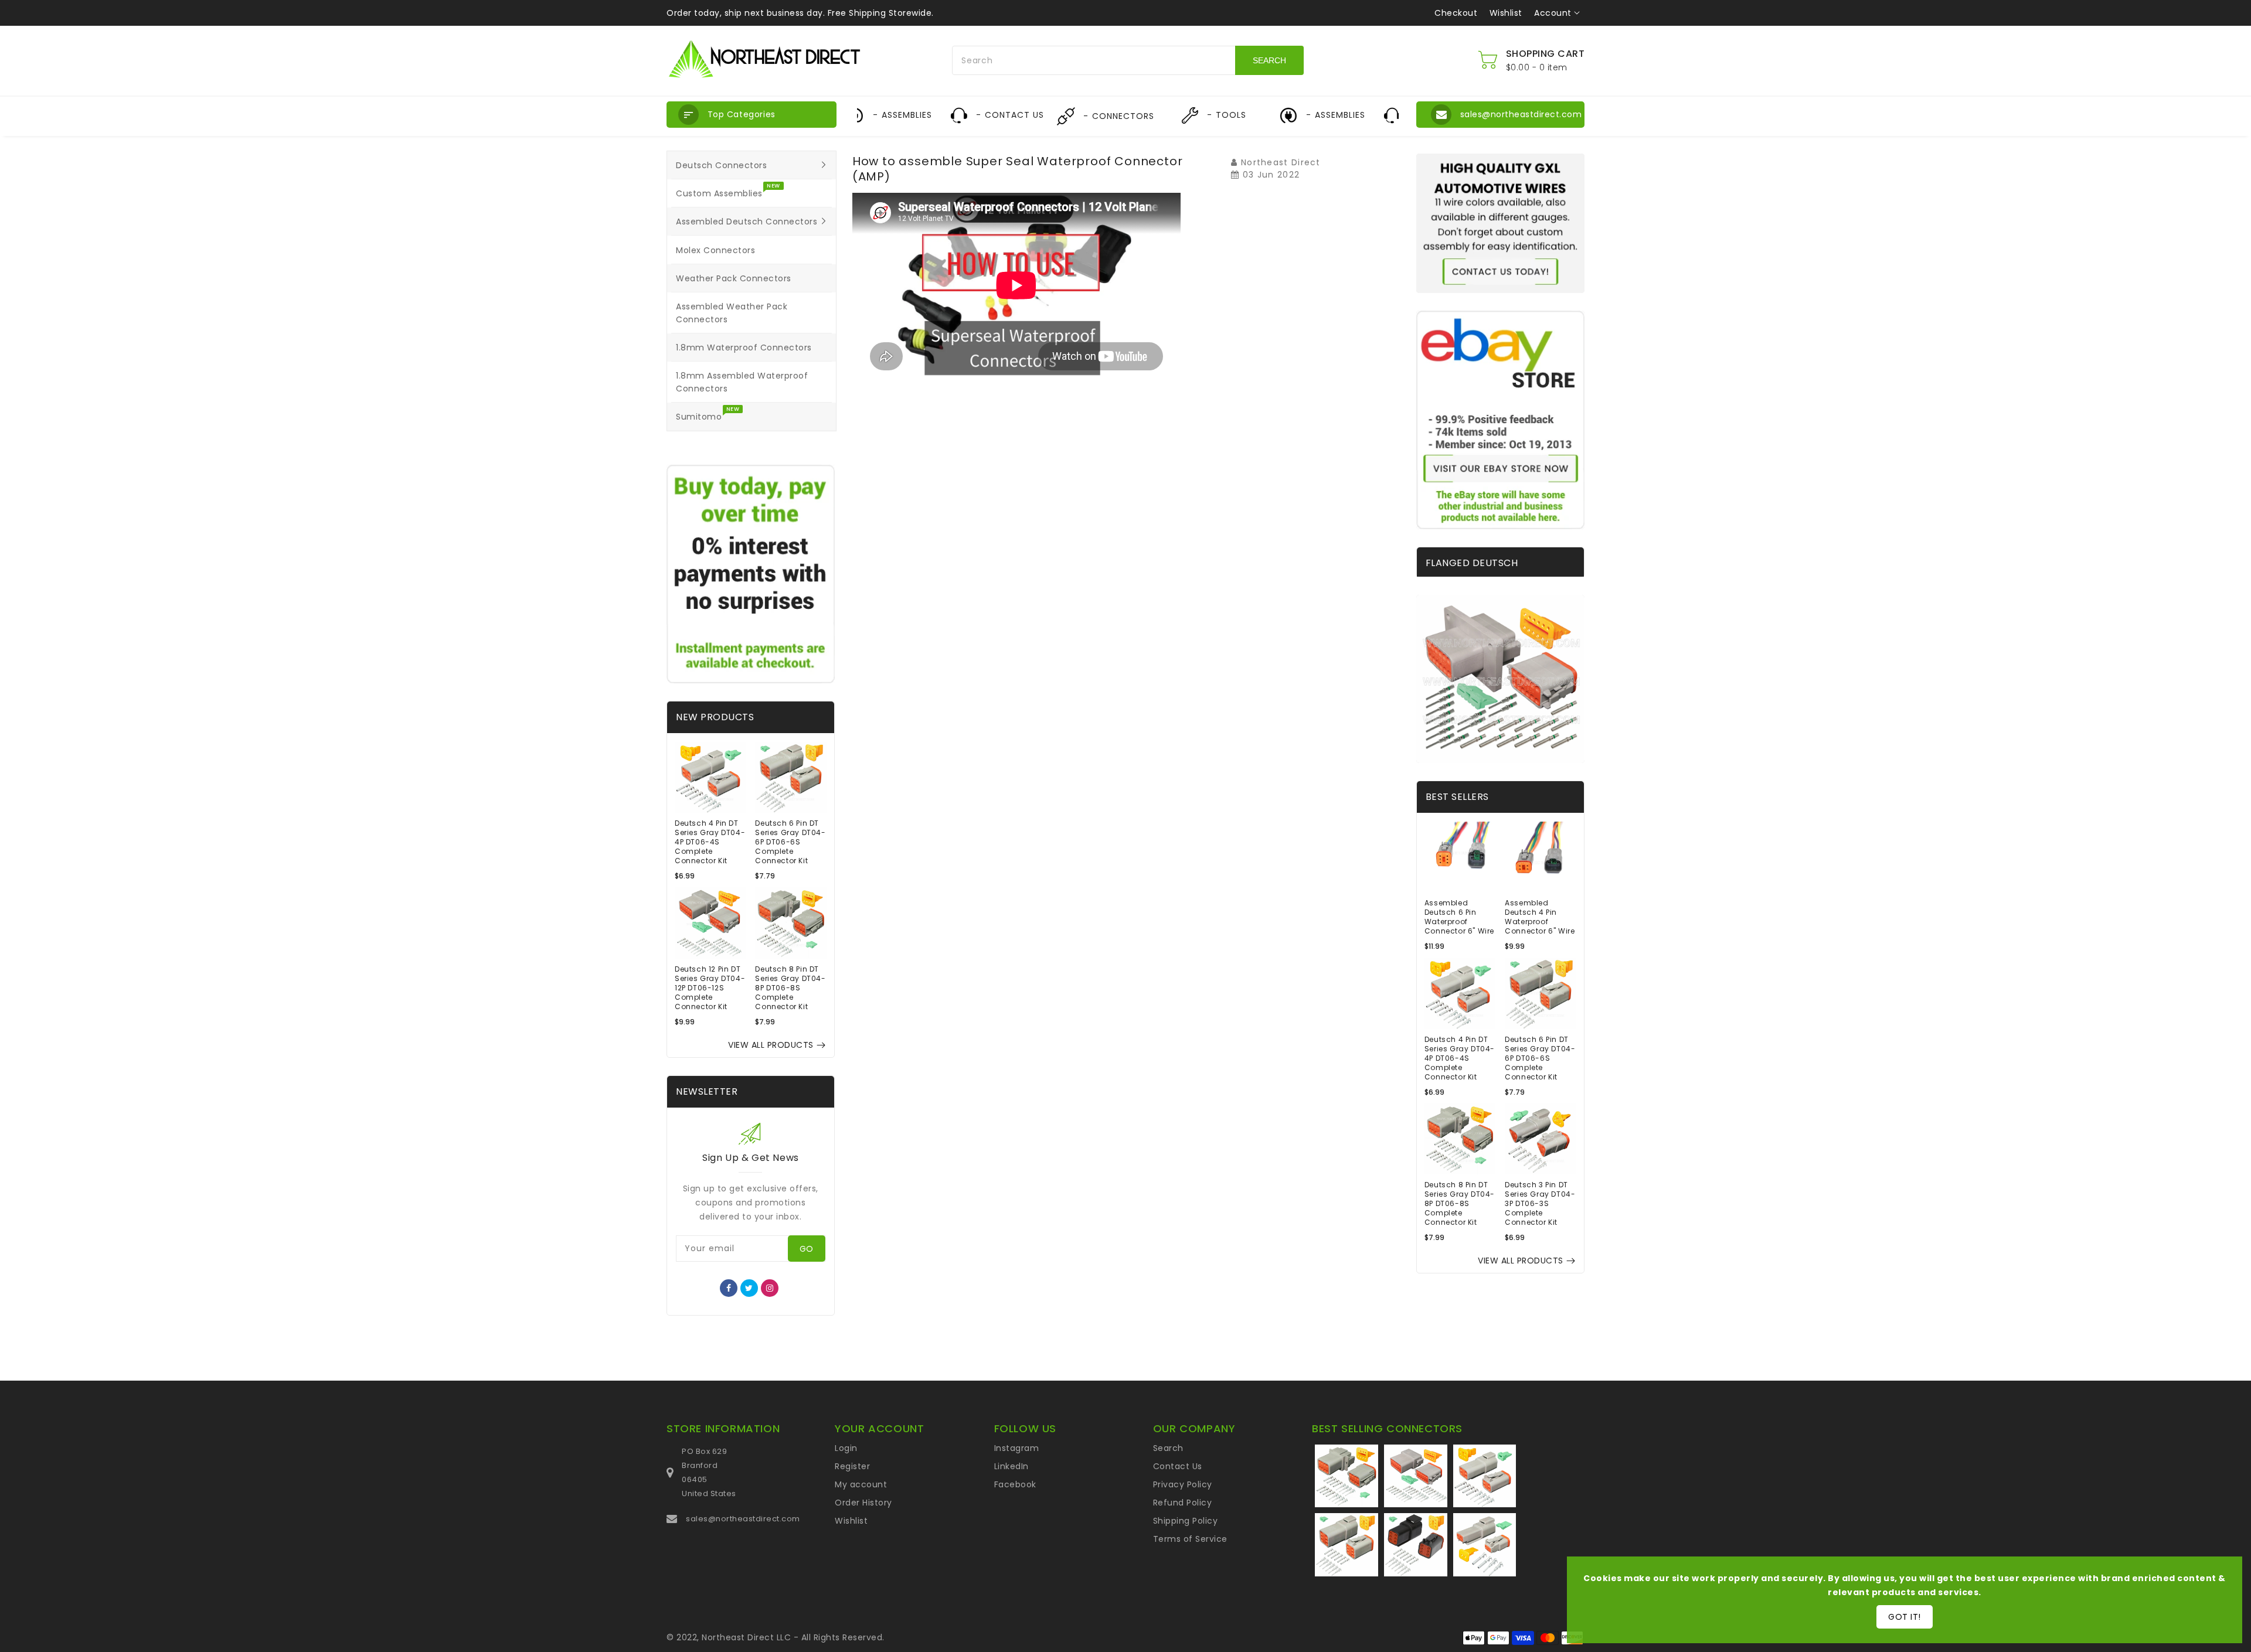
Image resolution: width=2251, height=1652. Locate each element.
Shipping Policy (1186, 1521)
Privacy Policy (1183, 1484)
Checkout (1456, 13)
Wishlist (1506, 13)
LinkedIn (1011, 1466)
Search (1168, 1448)
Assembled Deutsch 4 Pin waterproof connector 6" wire (1540, 917)
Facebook (1015, 1484)
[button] (752, 115)
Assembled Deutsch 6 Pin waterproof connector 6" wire (1459, 917)
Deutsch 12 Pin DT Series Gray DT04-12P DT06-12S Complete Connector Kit (710, 988)
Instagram (1017, 1448)
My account (861, 1484)
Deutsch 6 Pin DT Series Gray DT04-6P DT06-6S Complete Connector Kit (790, 842)
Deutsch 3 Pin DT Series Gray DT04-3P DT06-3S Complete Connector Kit (1540, 1204)
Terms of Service (1190, 1539)
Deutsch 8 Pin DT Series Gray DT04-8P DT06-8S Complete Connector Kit (790, 988)
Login (846, 1448)
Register (852, 1466)
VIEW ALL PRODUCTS (771, 1045)
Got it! (1905, 1617)
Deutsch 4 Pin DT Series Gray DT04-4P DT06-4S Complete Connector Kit (710, 842)
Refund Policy (1183, 1503)
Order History (863, 1503)
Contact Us (1178, 1466)
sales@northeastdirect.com (743, 1519)
